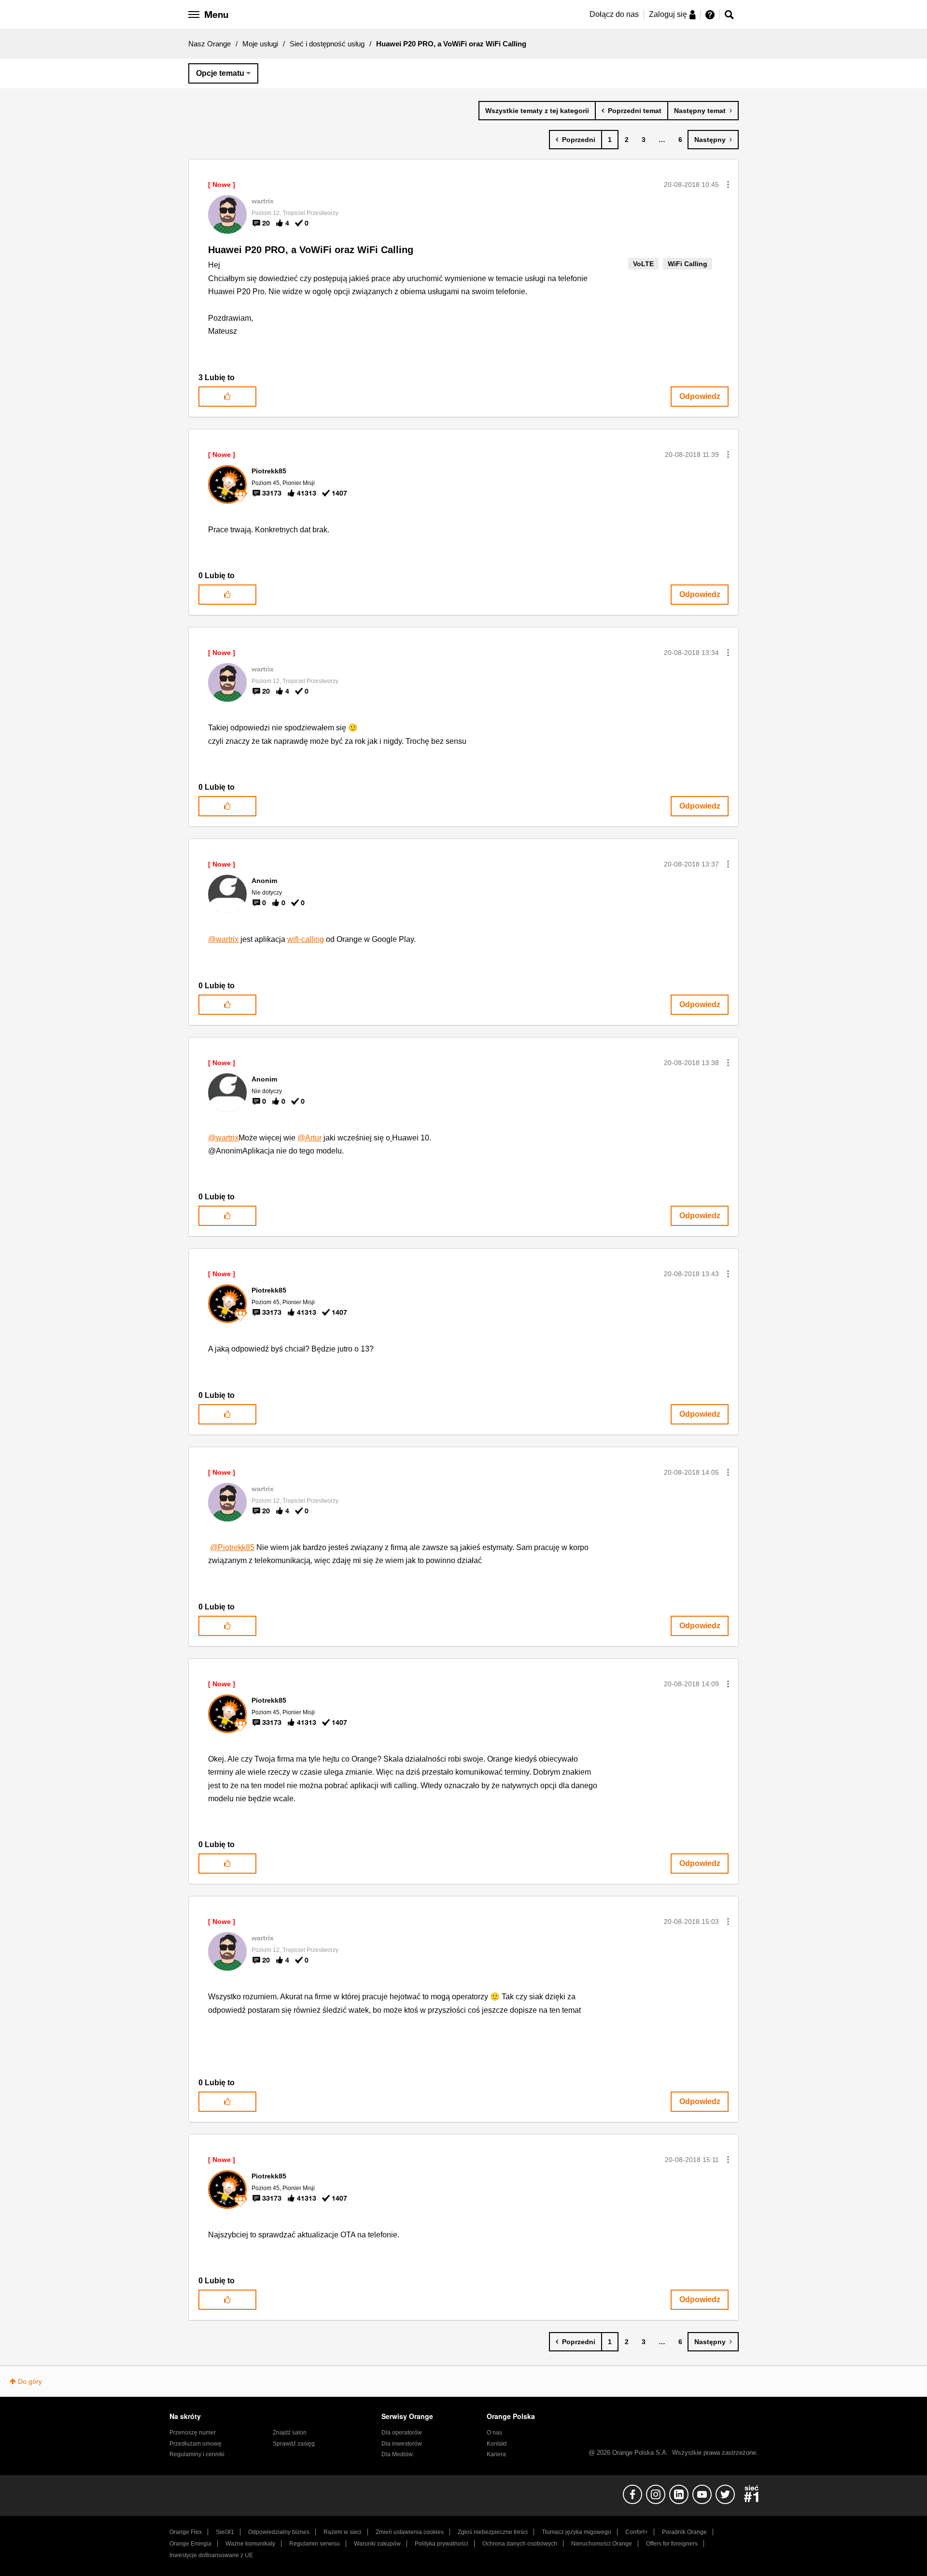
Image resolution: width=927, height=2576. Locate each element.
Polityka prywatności (442, 2544)
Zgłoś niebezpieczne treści (493, 2532)
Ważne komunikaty (250, 2544)
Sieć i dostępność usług (327, 44)
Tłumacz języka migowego (576, 2532)
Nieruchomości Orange (602, 2544)
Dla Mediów (397, 2454)
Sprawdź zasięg (294, 2444)
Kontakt (497, 2444)
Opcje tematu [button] (220, 73)
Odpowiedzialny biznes (279, 2532)
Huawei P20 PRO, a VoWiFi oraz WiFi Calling (311, 250)
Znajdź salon (290, 2433)
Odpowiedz (700, 396)
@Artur (309, 1138)
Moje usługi (260, 44)
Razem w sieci (343, 2532)
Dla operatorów (402, 2433)
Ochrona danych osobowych (520, 2544)
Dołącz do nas (614, 14)
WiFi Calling (688, 264)
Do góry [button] (30, 2381)
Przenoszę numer (193, 2433)
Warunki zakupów (377, 2544)
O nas (494, 2433)
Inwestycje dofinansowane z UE (211, 2555)
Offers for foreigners (672, 2544)
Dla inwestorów (402, 2444)
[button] (728, 185)
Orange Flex (186, 2532)
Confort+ (637, 2532)
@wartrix (223, 939)
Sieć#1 (225, 2532)
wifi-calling (306, 939)
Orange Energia (190, 2544)
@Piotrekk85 (232, 1547)
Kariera (496, 2454)
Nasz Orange (210, 44)
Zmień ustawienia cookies (410, 2532)
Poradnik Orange (684, 2532)
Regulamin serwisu (315, 2544)
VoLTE (643, 264)
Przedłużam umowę (196, 2444)
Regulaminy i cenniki (197, 2454)
